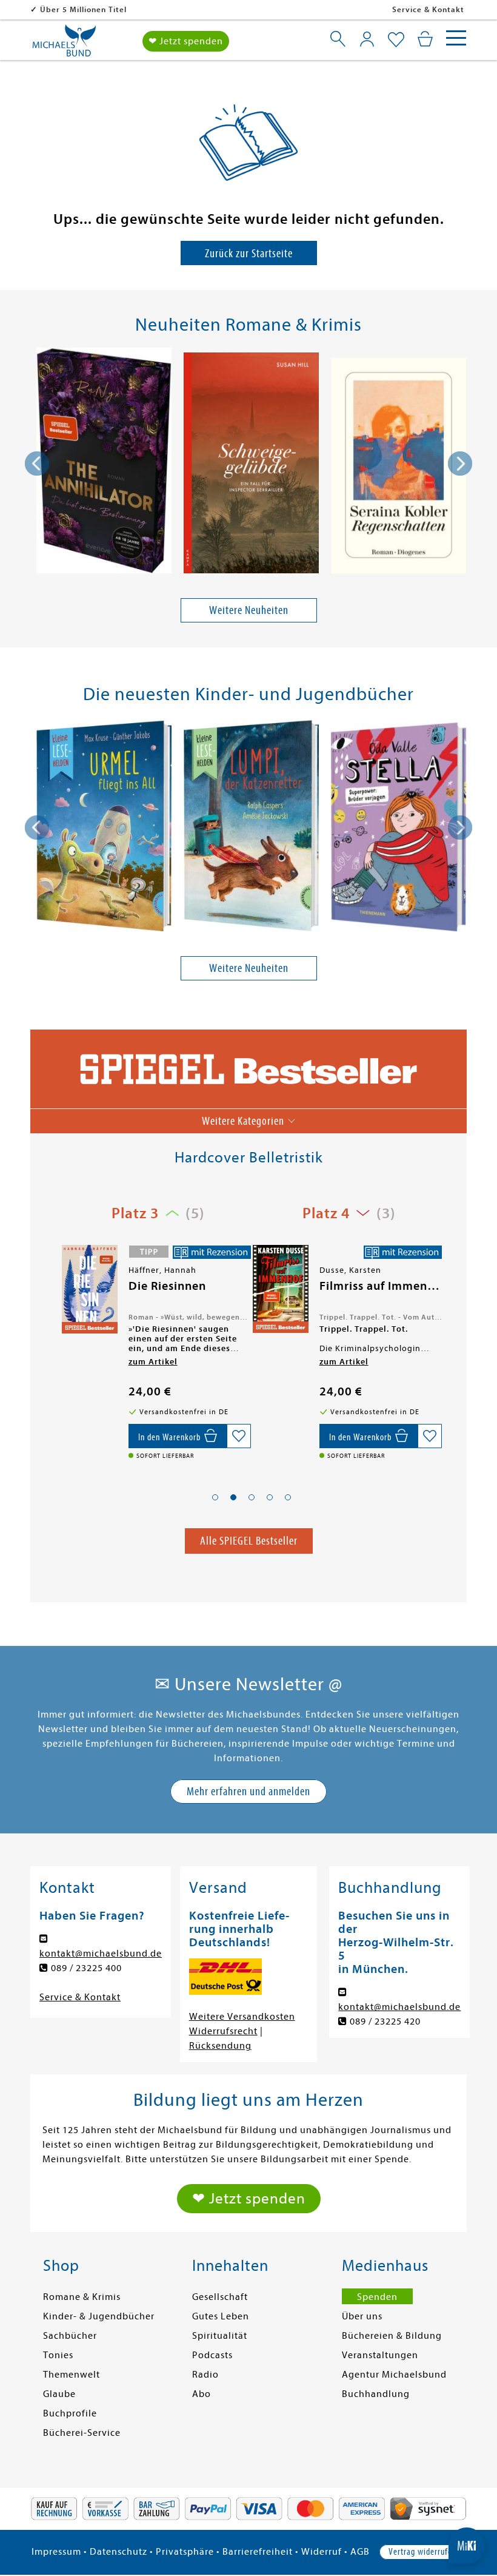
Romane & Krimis (82, 2297)
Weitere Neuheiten (249, 610)
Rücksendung (220, 2046)
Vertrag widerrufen (422, 2552)
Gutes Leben (221, 2316)
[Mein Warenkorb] (425, 39)
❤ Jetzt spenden (186, 41)
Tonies (58, 2355)
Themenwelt (72, 2375)
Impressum (56, 2552)
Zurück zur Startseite (249, 253)
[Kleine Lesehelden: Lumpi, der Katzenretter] (251, 828)
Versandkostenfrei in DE (88, 9)
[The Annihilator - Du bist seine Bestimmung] (104, 463)
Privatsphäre (185, 2552)
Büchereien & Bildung (392, 2336)
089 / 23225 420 (385, 2021)
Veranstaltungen (380, 2355)
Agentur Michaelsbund (394, 2375)
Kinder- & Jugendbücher (99, 2316)
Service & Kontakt (428, 9)
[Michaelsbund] (64, 45)
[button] (215, 1497)
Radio (205, 2375)
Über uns (362, 2316)
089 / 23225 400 (86, 1968)
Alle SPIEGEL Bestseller (249, 1541)
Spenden (377, 2297)
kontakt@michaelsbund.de (101, 1954)
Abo (202, 2394)
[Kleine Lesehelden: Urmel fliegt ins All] (104, 828)
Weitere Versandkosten (242, 2017)
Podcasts (212, 2355)
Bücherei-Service (82, 2433)
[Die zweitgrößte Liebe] (279, 1290)
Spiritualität (220, 2336)
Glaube (59, 2394)
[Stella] (399, 829)
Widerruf (322, 2552)
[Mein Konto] (367, 39)
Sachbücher (70, 2336)
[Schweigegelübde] (251, 465)
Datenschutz (118, 2552)
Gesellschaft (220, 2297)
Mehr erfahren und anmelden (248, 1791)
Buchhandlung (376, 2394)
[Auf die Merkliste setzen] (239, 1436)
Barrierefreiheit (258, 2552)
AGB (360, 2552)
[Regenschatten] (399, 468)
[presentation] (37, 464)
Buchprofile (70, 2413)
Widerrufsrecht (223, 2031)
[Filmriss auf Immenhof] (88, 1289)
